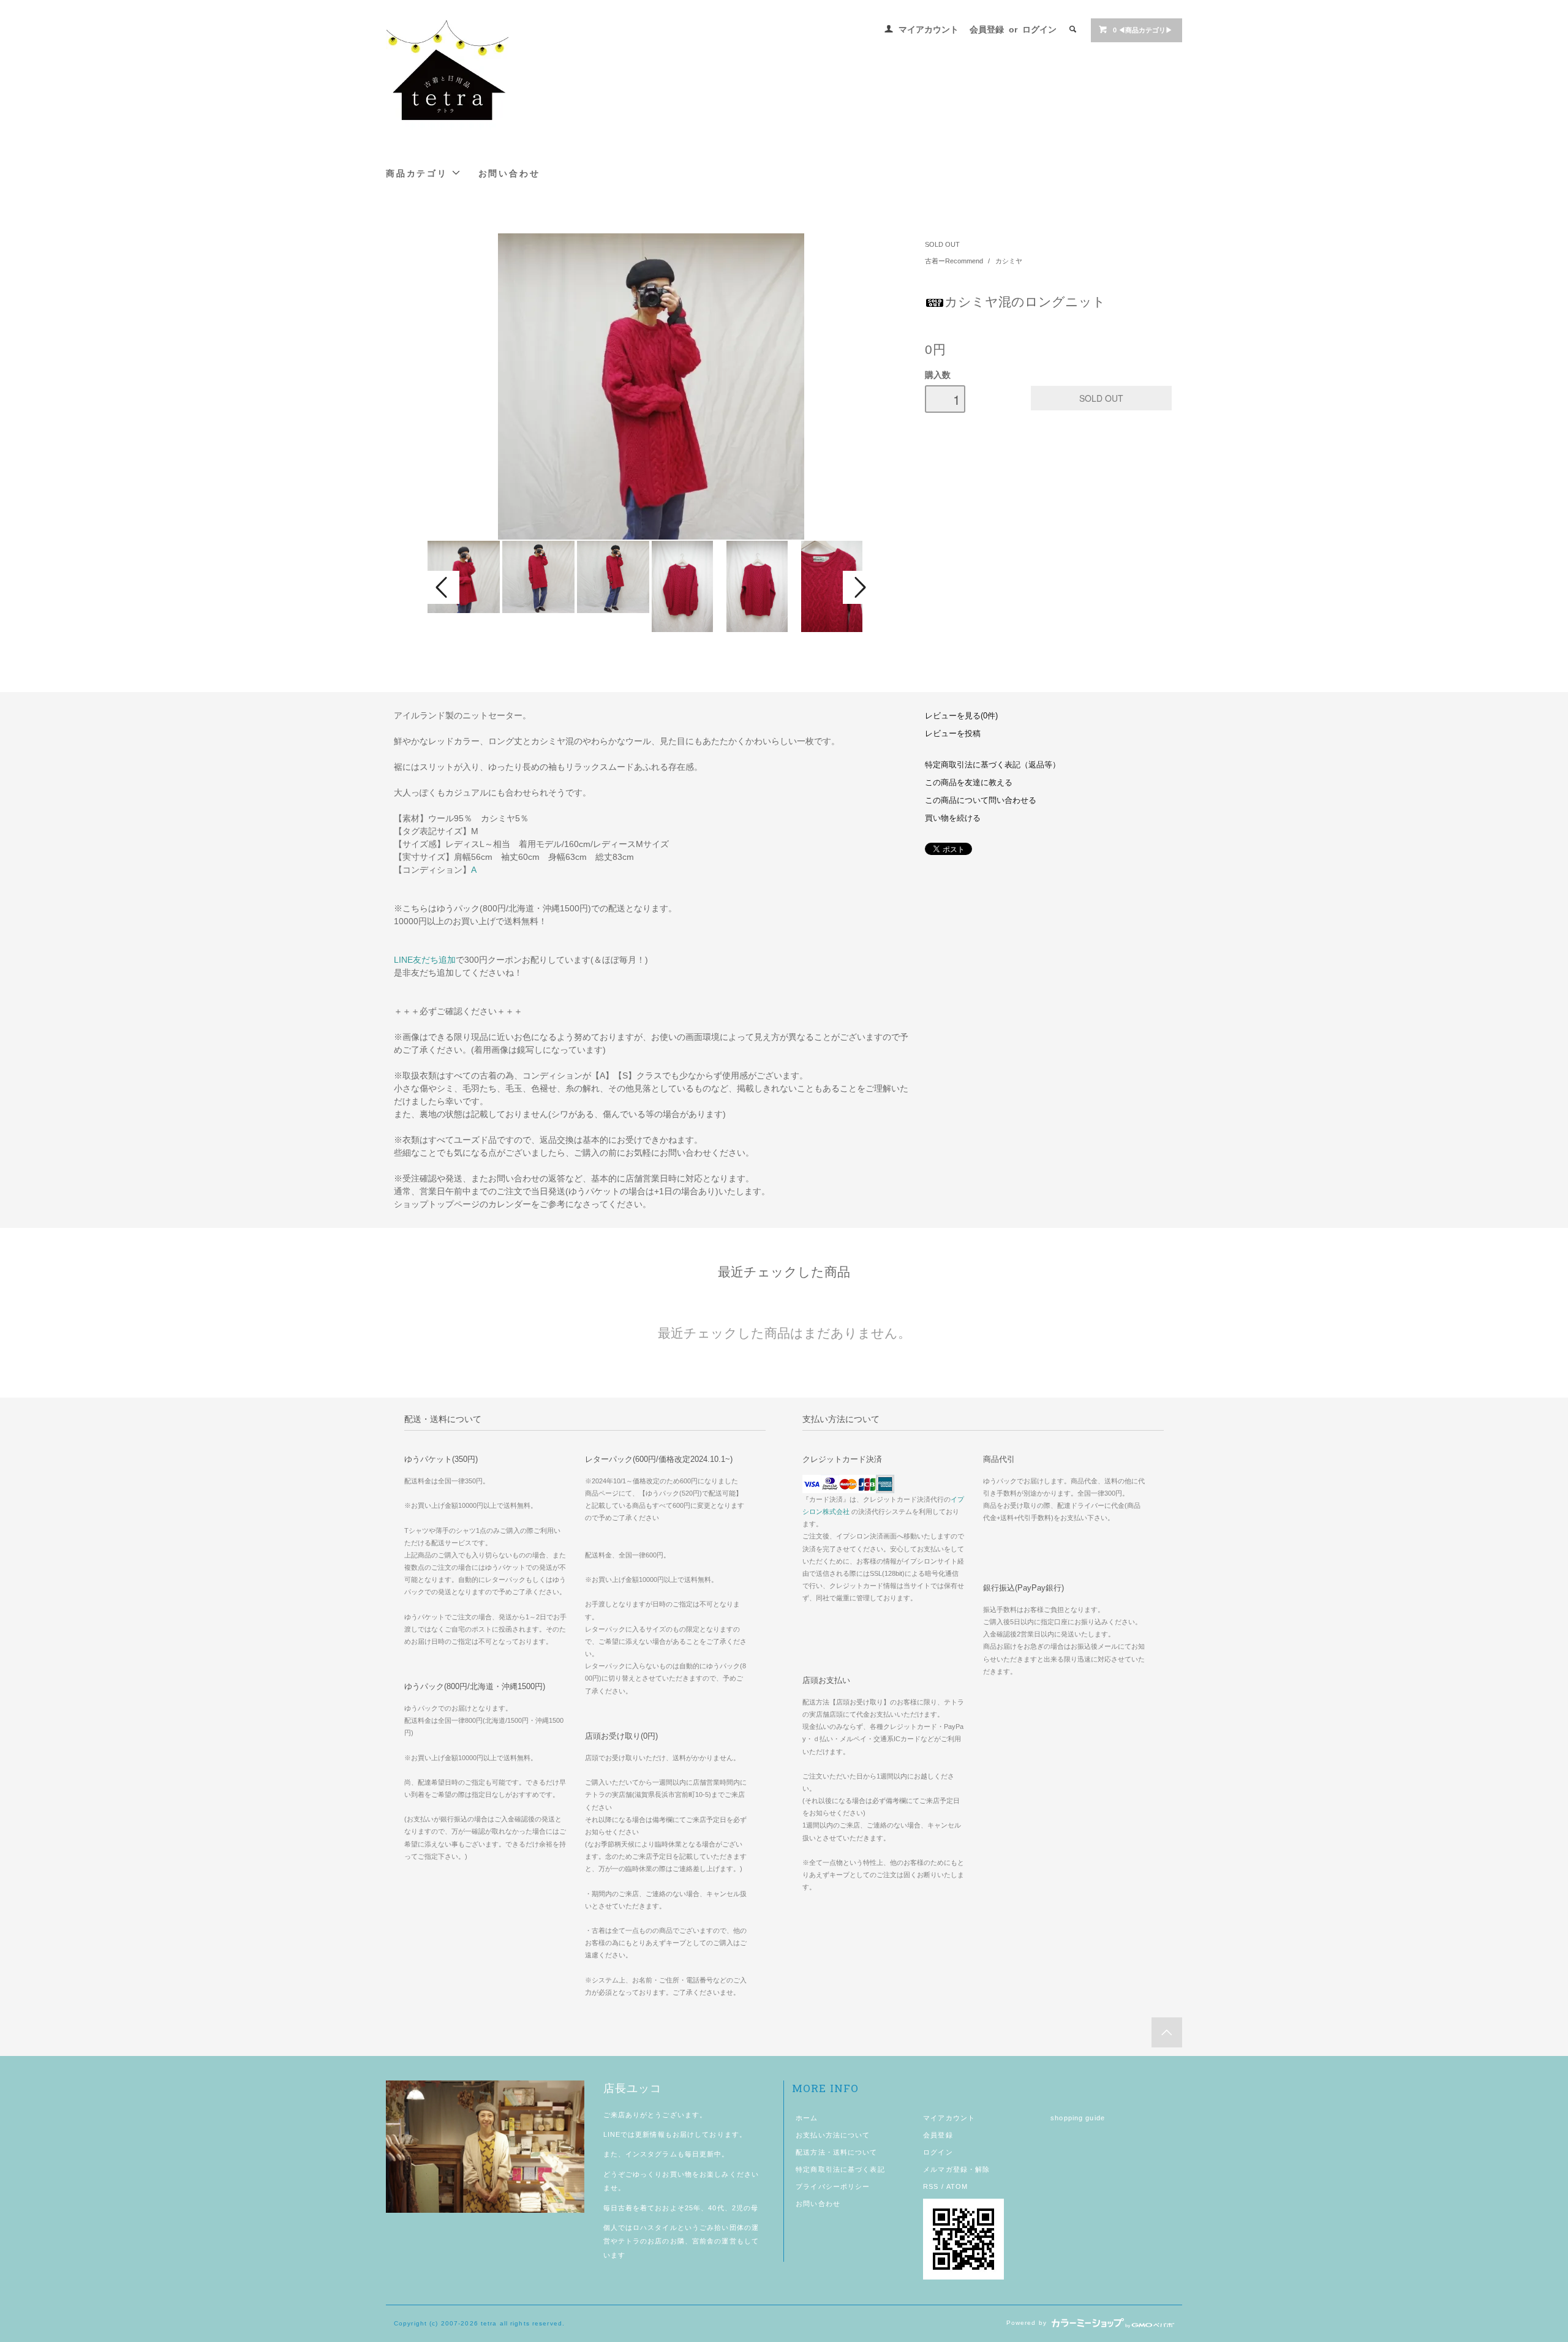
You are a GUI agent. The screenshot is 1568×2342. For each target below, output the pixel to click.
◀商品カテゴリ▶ (1143, 30)
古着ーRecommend (955, 261)
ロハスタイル (655, 2227)
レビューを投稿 (953, 734)
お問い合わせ (509, 173)
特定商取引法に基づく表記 (840, 2169)
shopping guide (1078, 2118)
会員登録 (987, 29)
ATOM (957, 2186)
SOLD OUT (942, 244)
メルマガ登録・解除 (956, 2169)
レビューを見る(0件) (961, 716)
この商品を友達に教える (969, 783)
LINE (612, 2134)
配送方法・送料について (836, 2152)
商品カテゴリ (419, 173)
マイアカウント (929, 29)
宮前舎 (703, 2241)
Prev (443, 587)
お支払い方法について (833, 2135)
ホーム (807, 2118)
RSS (931, 2186)
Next (859, 587)
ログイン (1039, 29)
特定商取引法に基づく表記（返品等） (993, 765)
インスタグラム (651, 2154)
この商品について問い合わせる (981, 800)
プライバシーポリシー (833, 2186)
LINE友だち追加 (425, 960)
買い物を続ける (953, 818)
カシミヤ (1009, 261)
